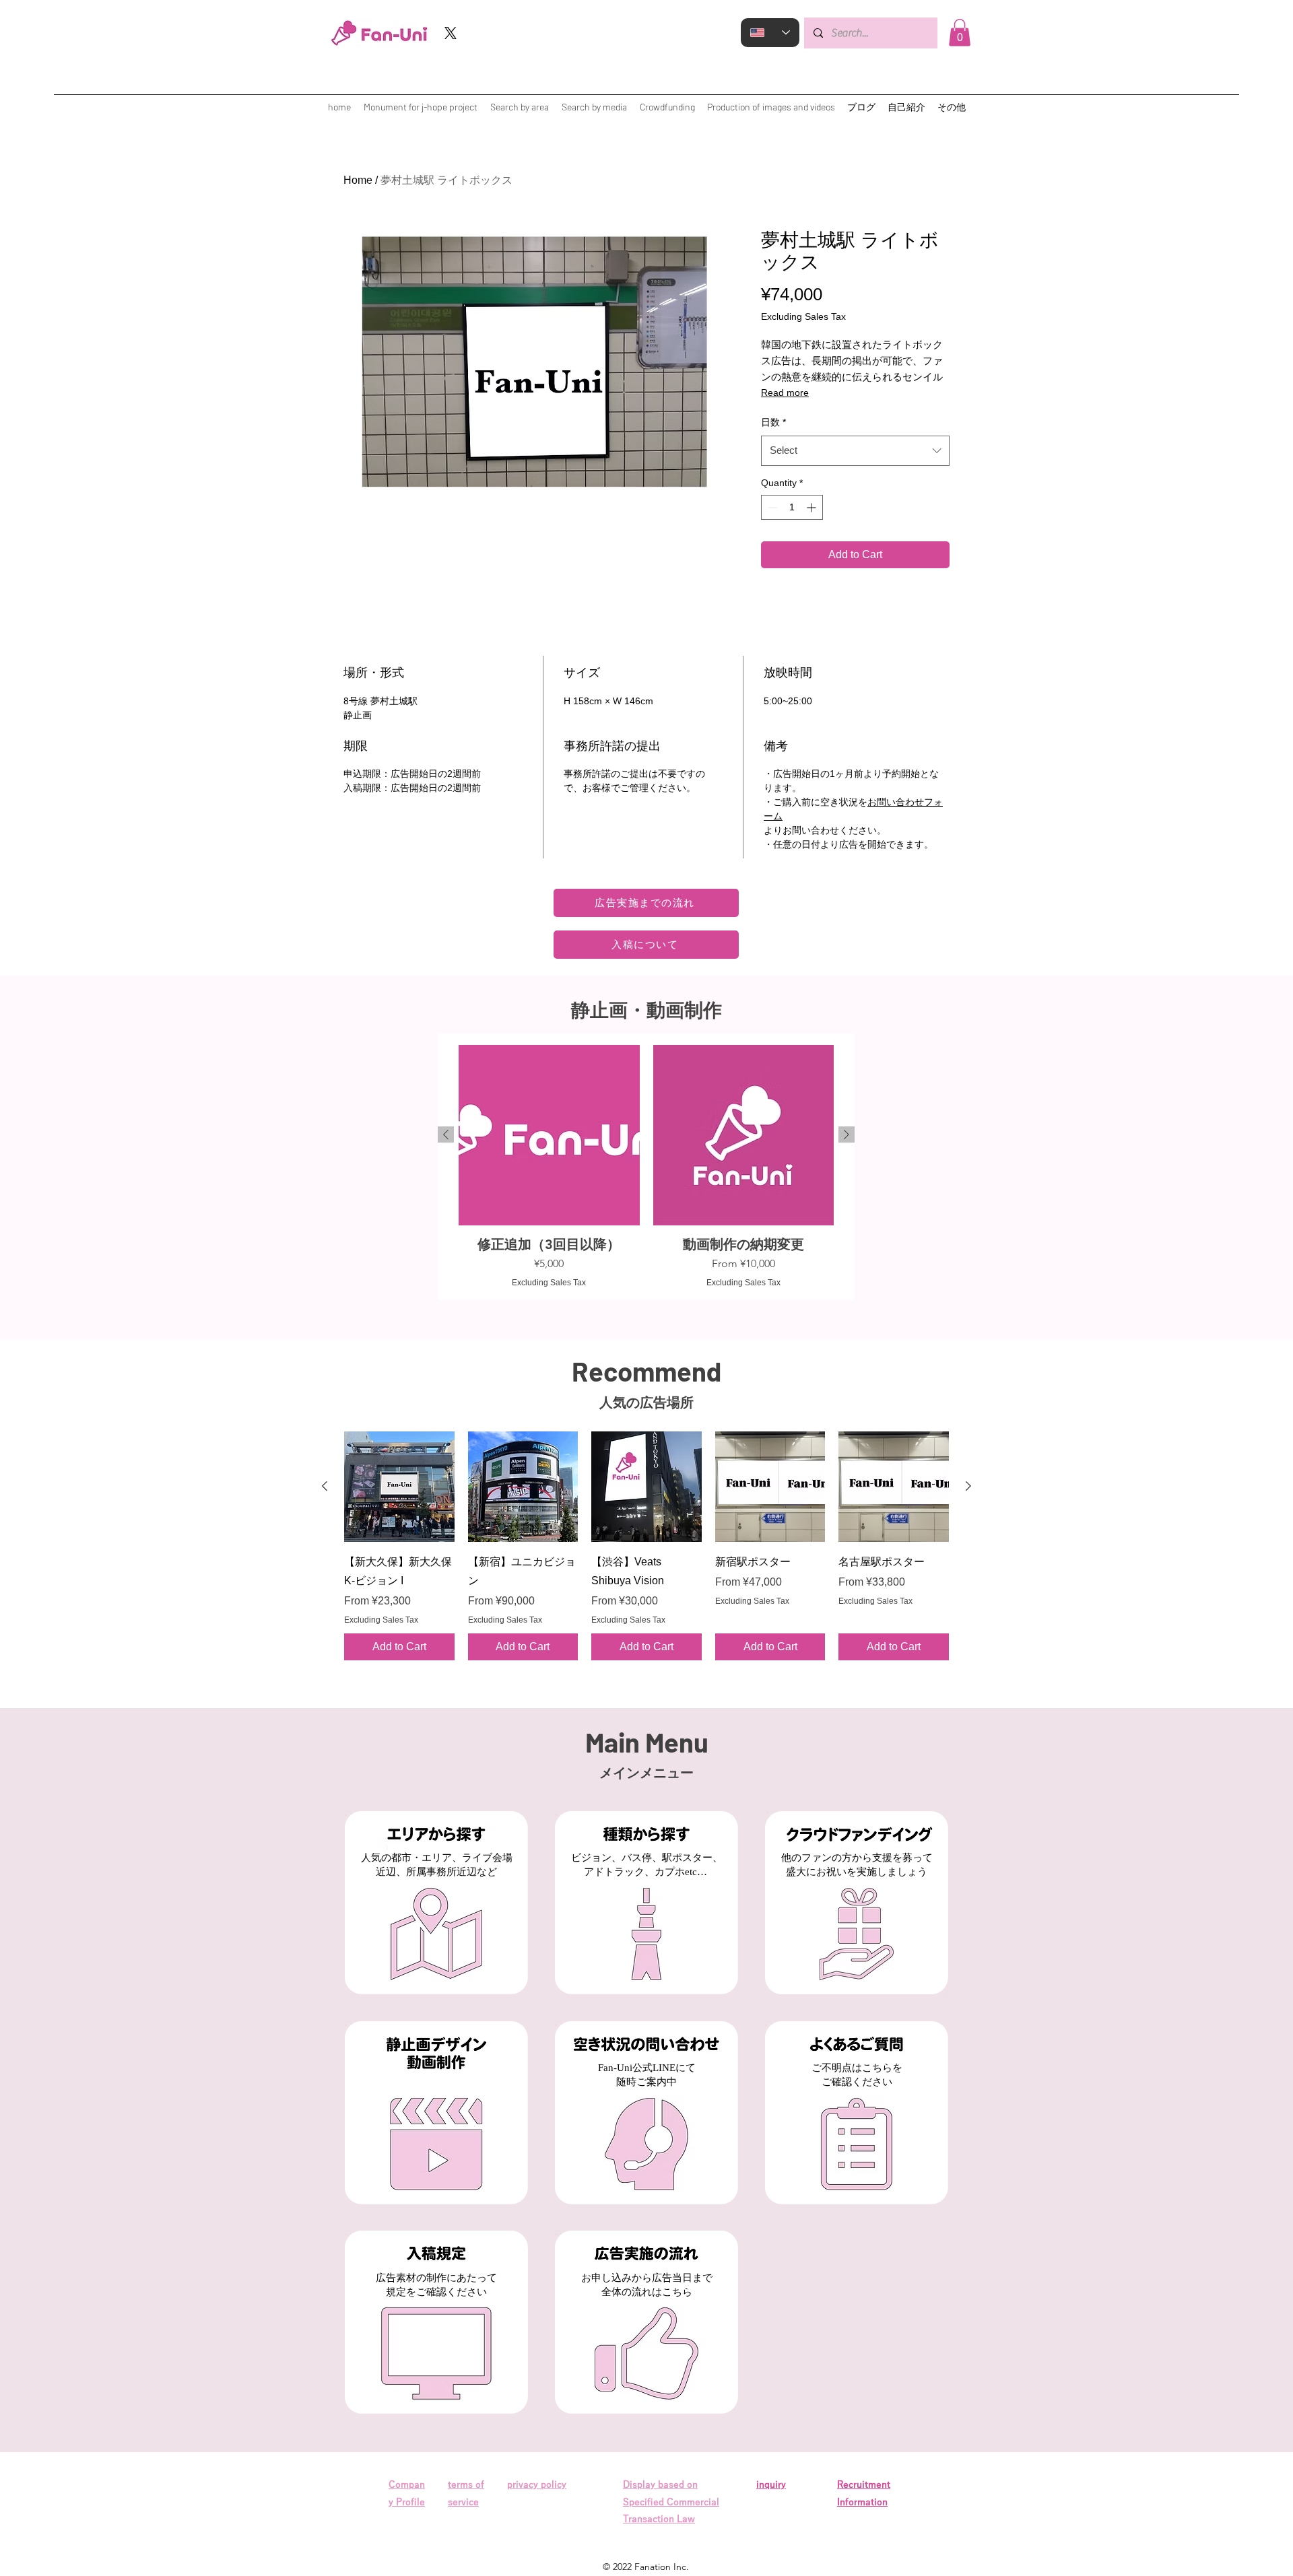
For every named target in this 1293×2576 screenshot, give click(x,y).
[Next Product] (847, 1134)
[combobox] (855, 450)
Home (358, 180)
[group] (646, 1167)
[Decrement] (771, 507)
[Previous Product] (446, 1134)
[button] (960, 33)
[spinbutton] (792, 507)
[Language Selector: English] (770, 33)
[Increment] (813, 507)
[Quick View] (399, 1487)
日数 (773, 422)
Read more (785, 393)
